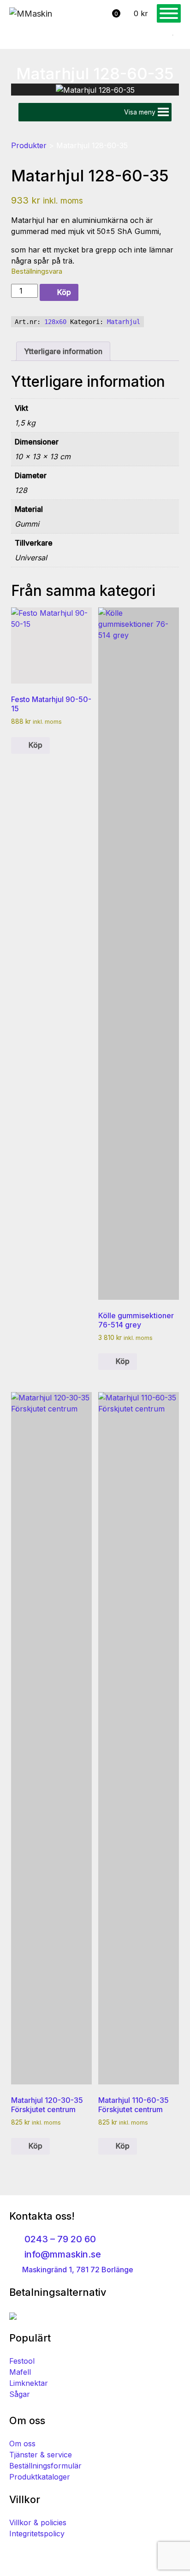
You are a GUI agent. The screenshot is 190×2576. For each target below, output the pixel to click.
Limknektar (29, 2383)
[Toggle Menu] (169, 13)
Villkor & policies (38, 2522)
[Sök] (169, 36)
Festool (22, 2361)
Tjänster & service (41, 2455)
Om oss (22, 2444)
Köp (64, 292)
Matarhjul (124, 322)
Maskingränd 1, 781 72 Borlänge (77, 2270)
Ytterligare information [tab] (63, 351)
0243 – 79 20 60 (59, 2239)
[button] (140, 112)
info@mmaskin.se (62, 2254)
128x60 (55, 322)
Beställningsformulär (45, 2466)
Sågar (20, 2394)
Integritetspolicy (37, 2534)
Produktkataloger (40, 2477)
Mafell (20, 2372)
